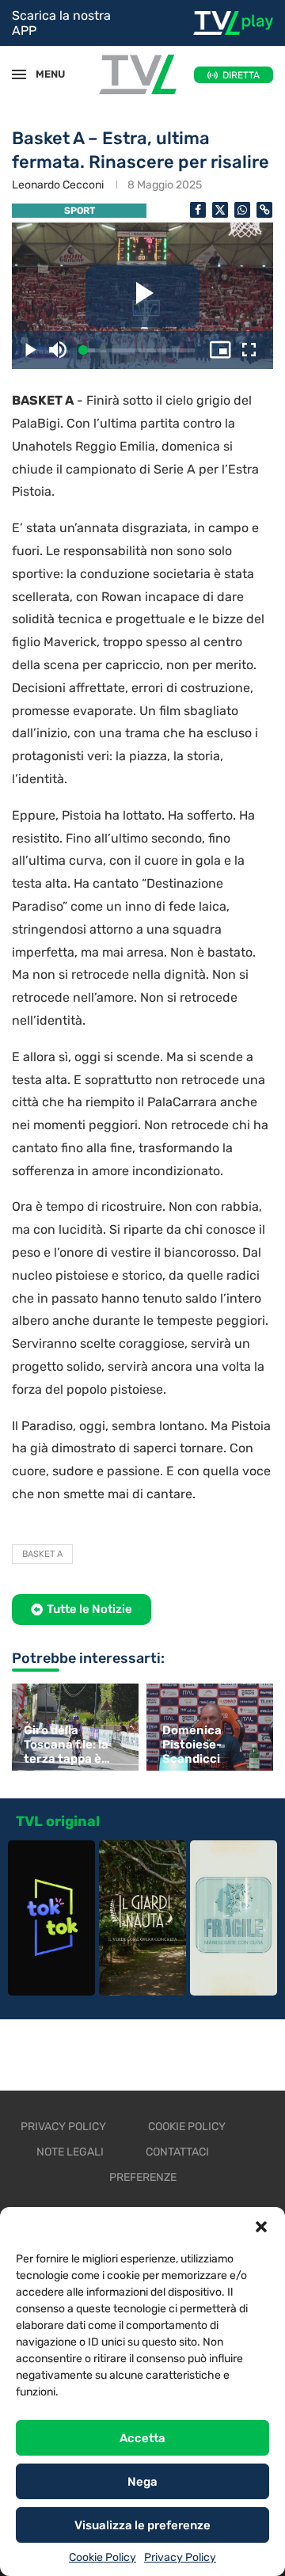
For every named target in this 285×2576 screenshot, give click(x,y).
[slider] (139, 350)
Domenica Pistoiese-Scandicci (192, 1745)
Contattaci (177, 2152)
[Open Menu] (19, 74)
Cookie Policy (103, 2557)
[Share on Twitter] (220, 210)
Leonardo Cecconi (58, 185)
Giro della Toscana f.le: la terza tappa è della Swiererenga (66, 1745)
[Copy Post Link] (264, 210)
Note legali (70, 2152)
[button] (261, 2227)
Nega (142, 2482)
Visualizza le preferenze (142, 2525)
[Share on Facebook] (198, 210)
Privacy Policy (180, 2557)
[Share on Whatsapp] (242, 210)
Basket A (42, 1554)
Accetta (142, 2438)
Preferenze (143, 2177)
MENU (43, 74)
